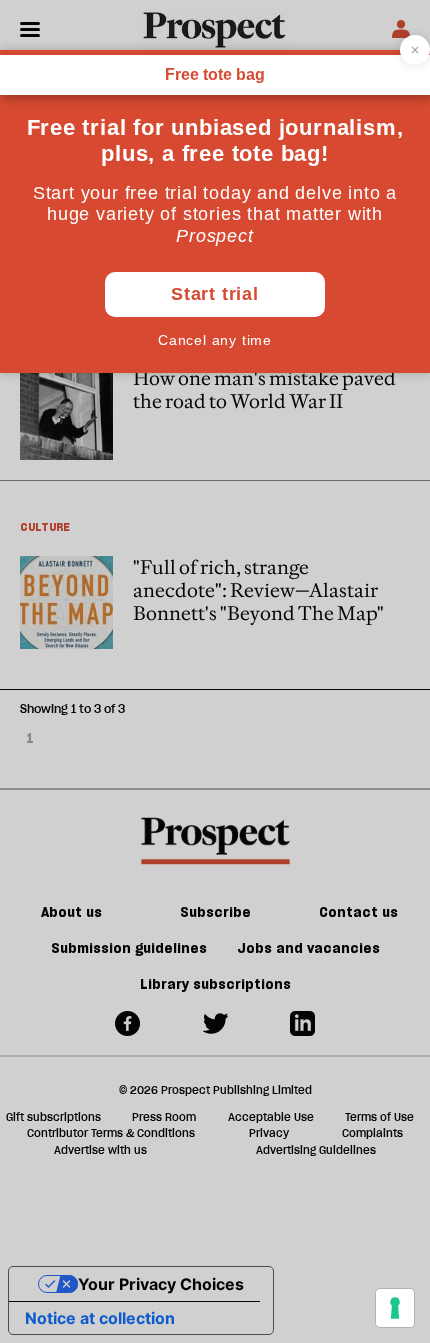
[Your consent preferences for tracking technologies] (395, 1308)
